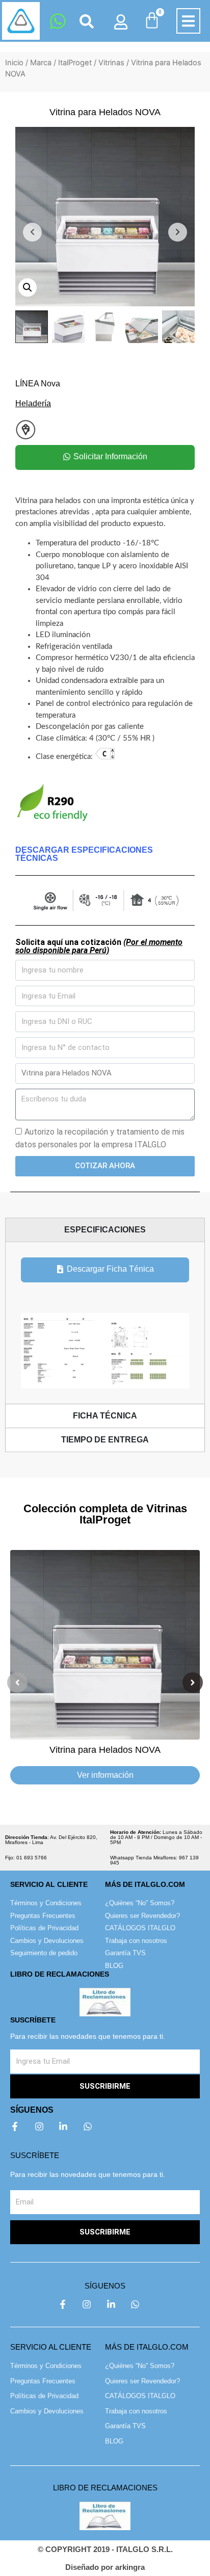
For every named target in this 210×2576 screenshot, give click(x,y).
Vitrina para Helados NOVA (105, 1750)
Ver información (105, 1775)
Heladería (33, 403)
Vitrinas (111, 63)
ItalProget (75, 63)
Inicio (14, 63)
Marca (41, 63)
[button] (188, 21)
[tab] (105, 1230)
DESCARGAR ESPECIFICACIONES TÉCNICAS (84, 854)
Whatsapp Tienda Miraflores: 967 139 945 (154, 1860)
